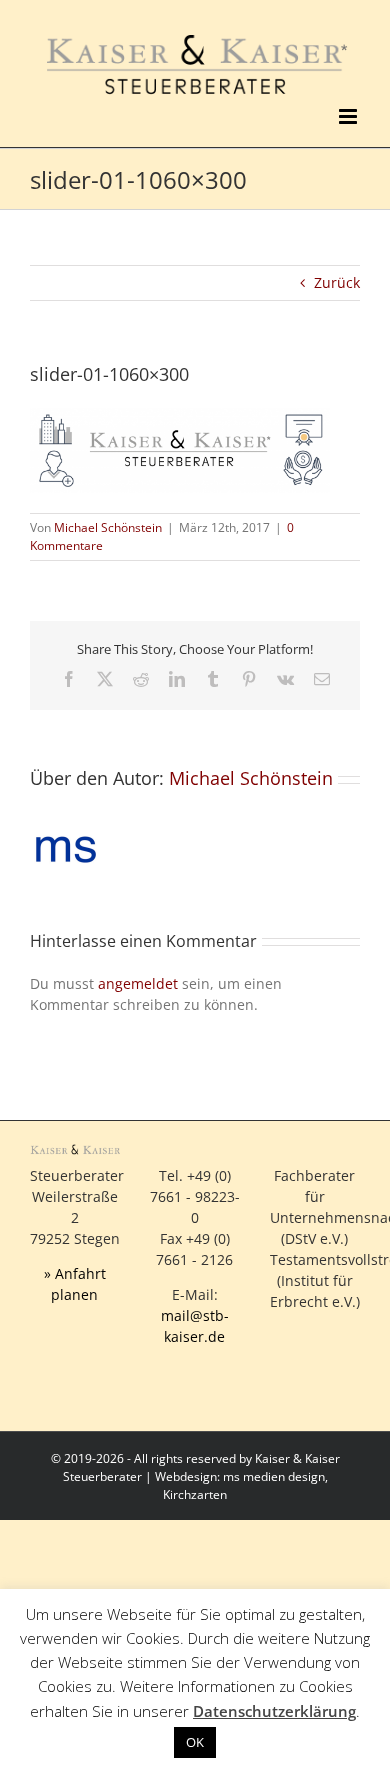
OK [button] (195, 1742)
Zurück (337, 282)
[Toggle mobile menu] (349, 116)
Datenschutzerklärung (274, 1711)
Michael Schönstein (108, 527)
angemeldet (138, 983)
